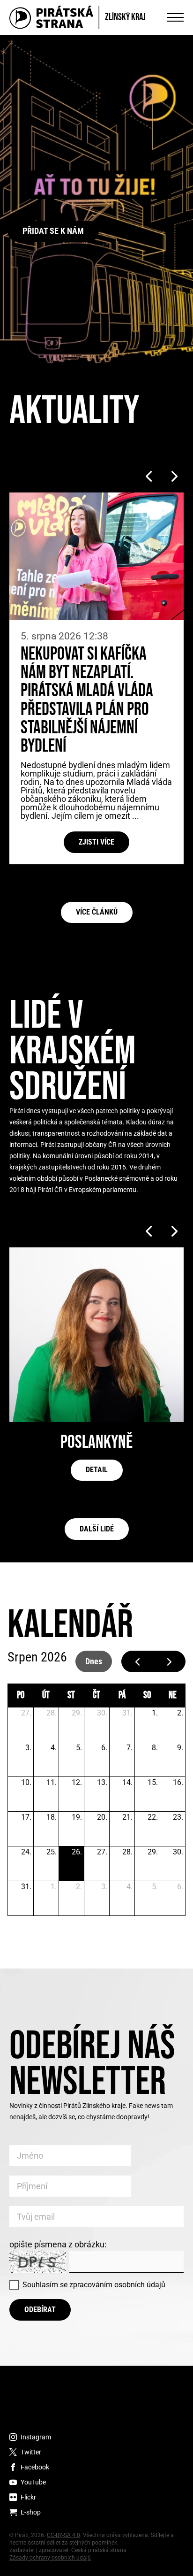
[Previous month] (137, 1662)
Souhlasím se (94, 2285)
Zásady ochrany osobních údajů (50, 2558)
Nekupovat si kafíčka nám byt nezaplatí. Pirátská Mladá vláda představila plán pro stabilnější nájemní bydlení (87, 700)
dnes (94, 1661)
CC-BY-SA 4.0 (63, 2535)
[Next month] (169, 1662)
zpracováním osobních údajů (117, 2285)
